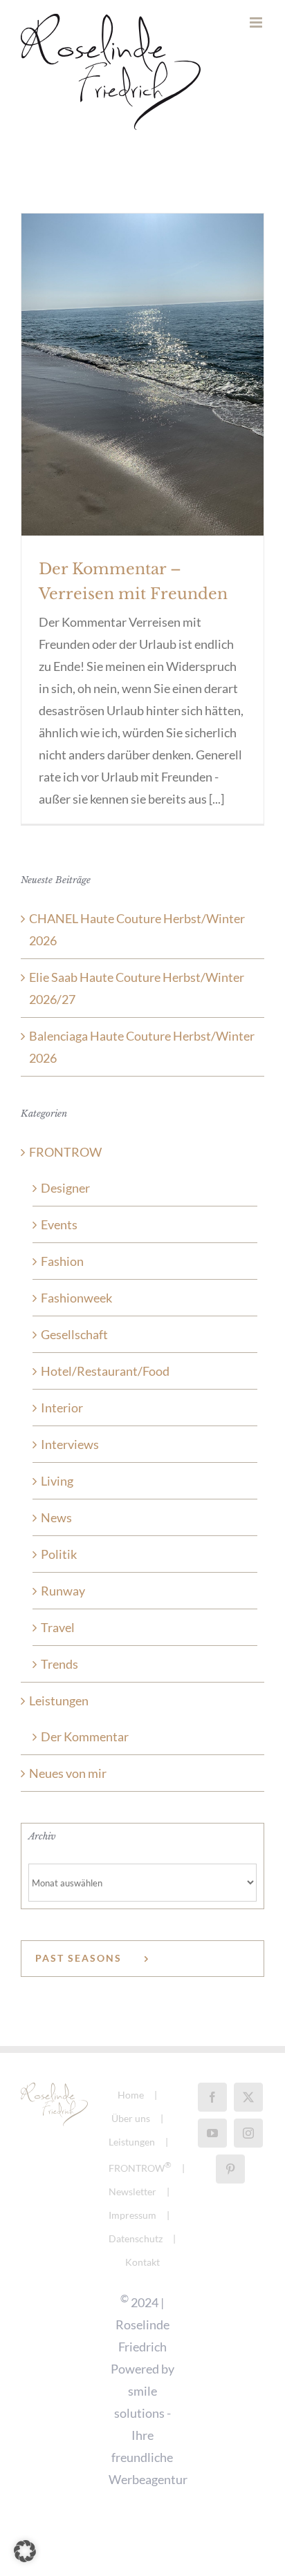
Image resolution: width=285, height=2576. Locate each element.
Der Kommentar (85, 1736)
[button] (25, 2551)
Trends (59, 1664)
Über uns (131, 2118)
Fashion (62, 1261)
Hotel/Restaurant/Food (105, 1371)
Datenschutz (136, 2238)
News (56, 1517)
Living (57, 1481)
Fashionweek (76, 1298)
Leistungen (59, 1701)
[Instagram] (248, 2133)
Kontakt (142, 2262)
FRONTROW (65, 1152)
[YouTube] (212, 2133)
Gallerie (142, 351)
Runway (63, 1591)
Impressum (132, 2215)
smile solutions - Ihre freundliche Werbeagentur (148, 2435)
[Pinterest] (230, 2169)
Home (131, 2095)
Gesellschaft (74, 1334)
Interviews (70, 1444)
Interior (62, 1408)
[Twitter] (248, 2097)
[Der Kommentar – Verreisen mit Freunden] (142, 375)
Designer (65, 1188)
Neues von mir (68, 1773)
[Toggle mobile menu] (257, 22)
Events (59, 1224)
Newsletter (132, 2191)
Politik (59, 1554)
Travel (58, 1627)
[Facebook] (212, 2097)
